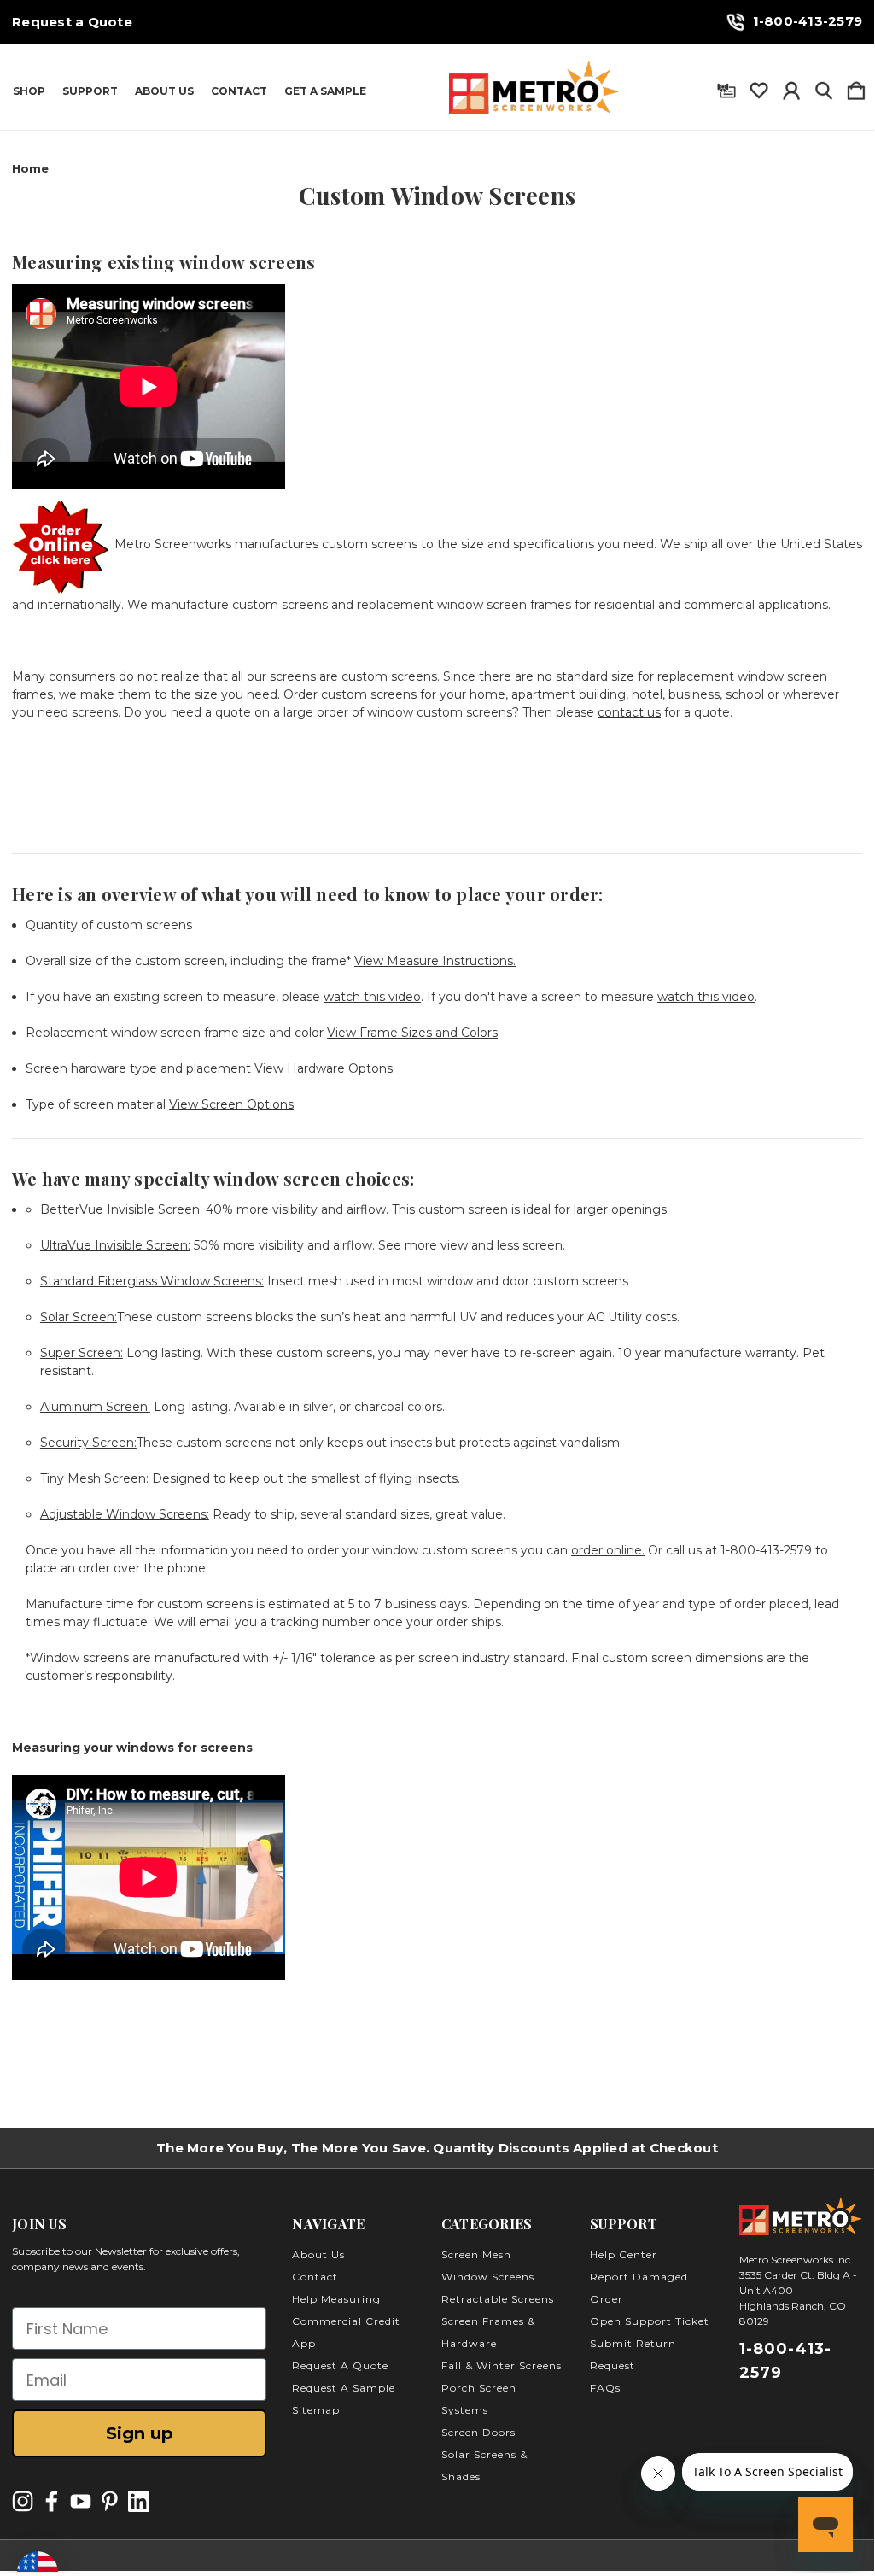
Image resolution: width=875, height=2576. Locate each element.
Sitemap (316, 2410)
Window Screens (488, 2277)
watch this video (372, 997)
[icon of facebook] (52, 2501)
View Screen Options (231, 1104)
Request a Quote (72, 22)
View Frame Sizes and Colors (412, 1033)
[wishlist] (759, 87)
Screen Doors (478, 2432)
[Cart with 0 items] (856, 87)
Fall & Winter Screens (502, 2365)
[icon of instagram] (23, 2501)
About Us (164, 91)
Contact (239, 91)
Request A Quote (340, 2365)
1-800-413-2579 (808, 21)
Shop (29, 91)
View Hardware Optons (324, 1068)
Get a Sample (325, 91)
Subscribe (721, 2525)
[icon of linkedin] (139, 2501)
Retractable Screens (498, 2299)
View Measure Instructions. (435, 961)
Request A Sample (344, 2388)
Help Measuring (336, 2299)
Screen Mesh (476, 2254)
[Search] (824, 87)
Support (90, 91)
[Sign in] (791, 87)
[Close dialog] (835, 2194)
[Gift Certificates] (726, 87)
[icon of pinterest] (110, 2501)
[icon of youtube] (81, 2501)
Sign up (140, 2433)
